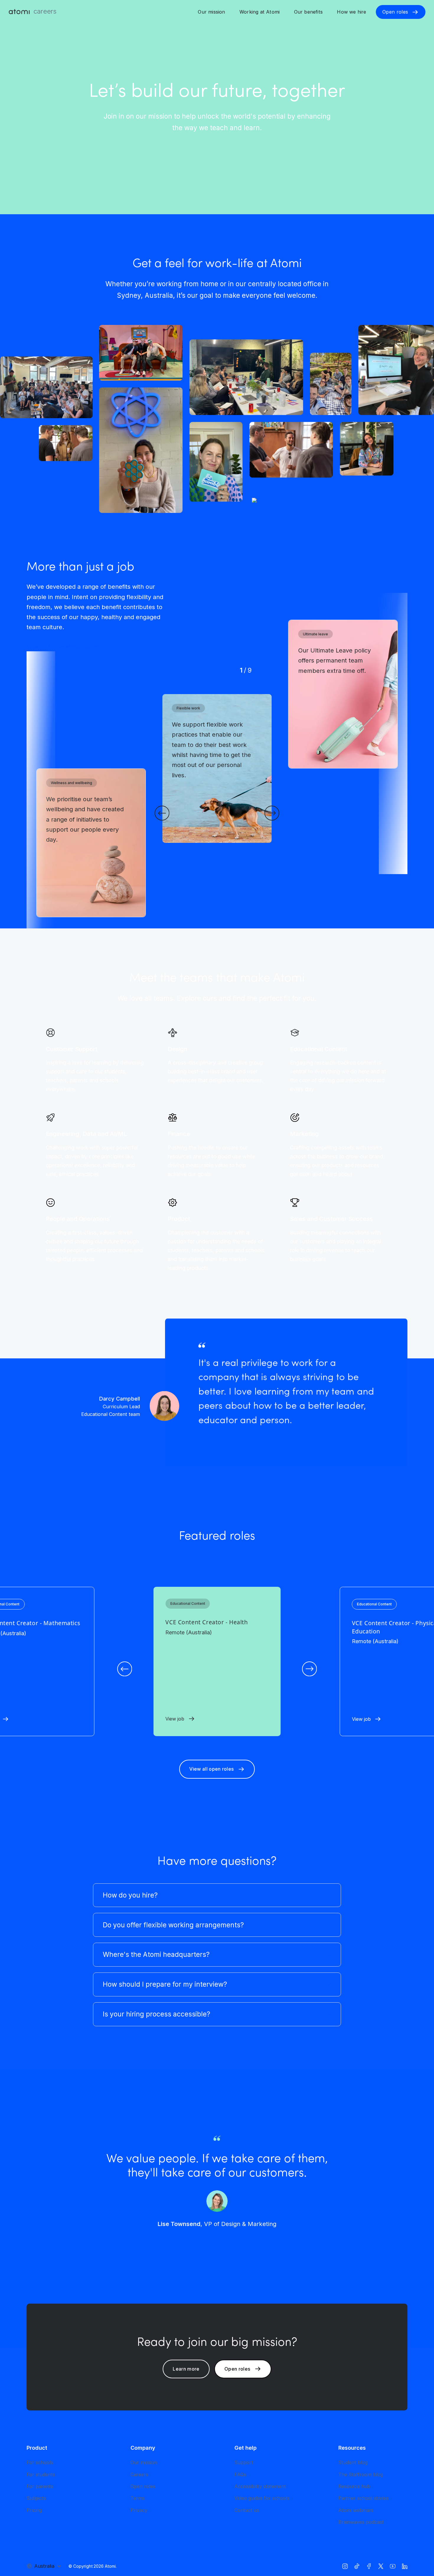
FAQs (240, 2474)
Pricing (34, 2510)
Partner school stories (364, 2498)
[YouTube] (393, 2566)
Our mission (211, 12)
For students (41, 2474)
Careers (139, 2474)
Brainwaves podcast (361, 2522)
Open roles (143, 2486)
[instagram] (345, 2566)
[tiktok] (357, 2566)
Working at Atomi (260, 12)
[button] (162, 813)
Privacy (139, 2510)
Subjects (36, 2498)
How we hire (351, 12)
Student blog (353, 2462)
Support (244, 2462)
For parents (40, 2486)
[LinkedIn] (405, 2566)
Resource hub (354, 2486)
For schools (40, 2462)
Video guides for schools (262, 2498)
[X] (381, 2566)
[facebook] (369, 2566)
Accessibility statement (260, 2486)
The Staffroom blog (361, 2474)
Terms (138, 2498)
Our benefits (308, 12)
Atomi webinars (356, 2510)
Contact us (247, 2510)
